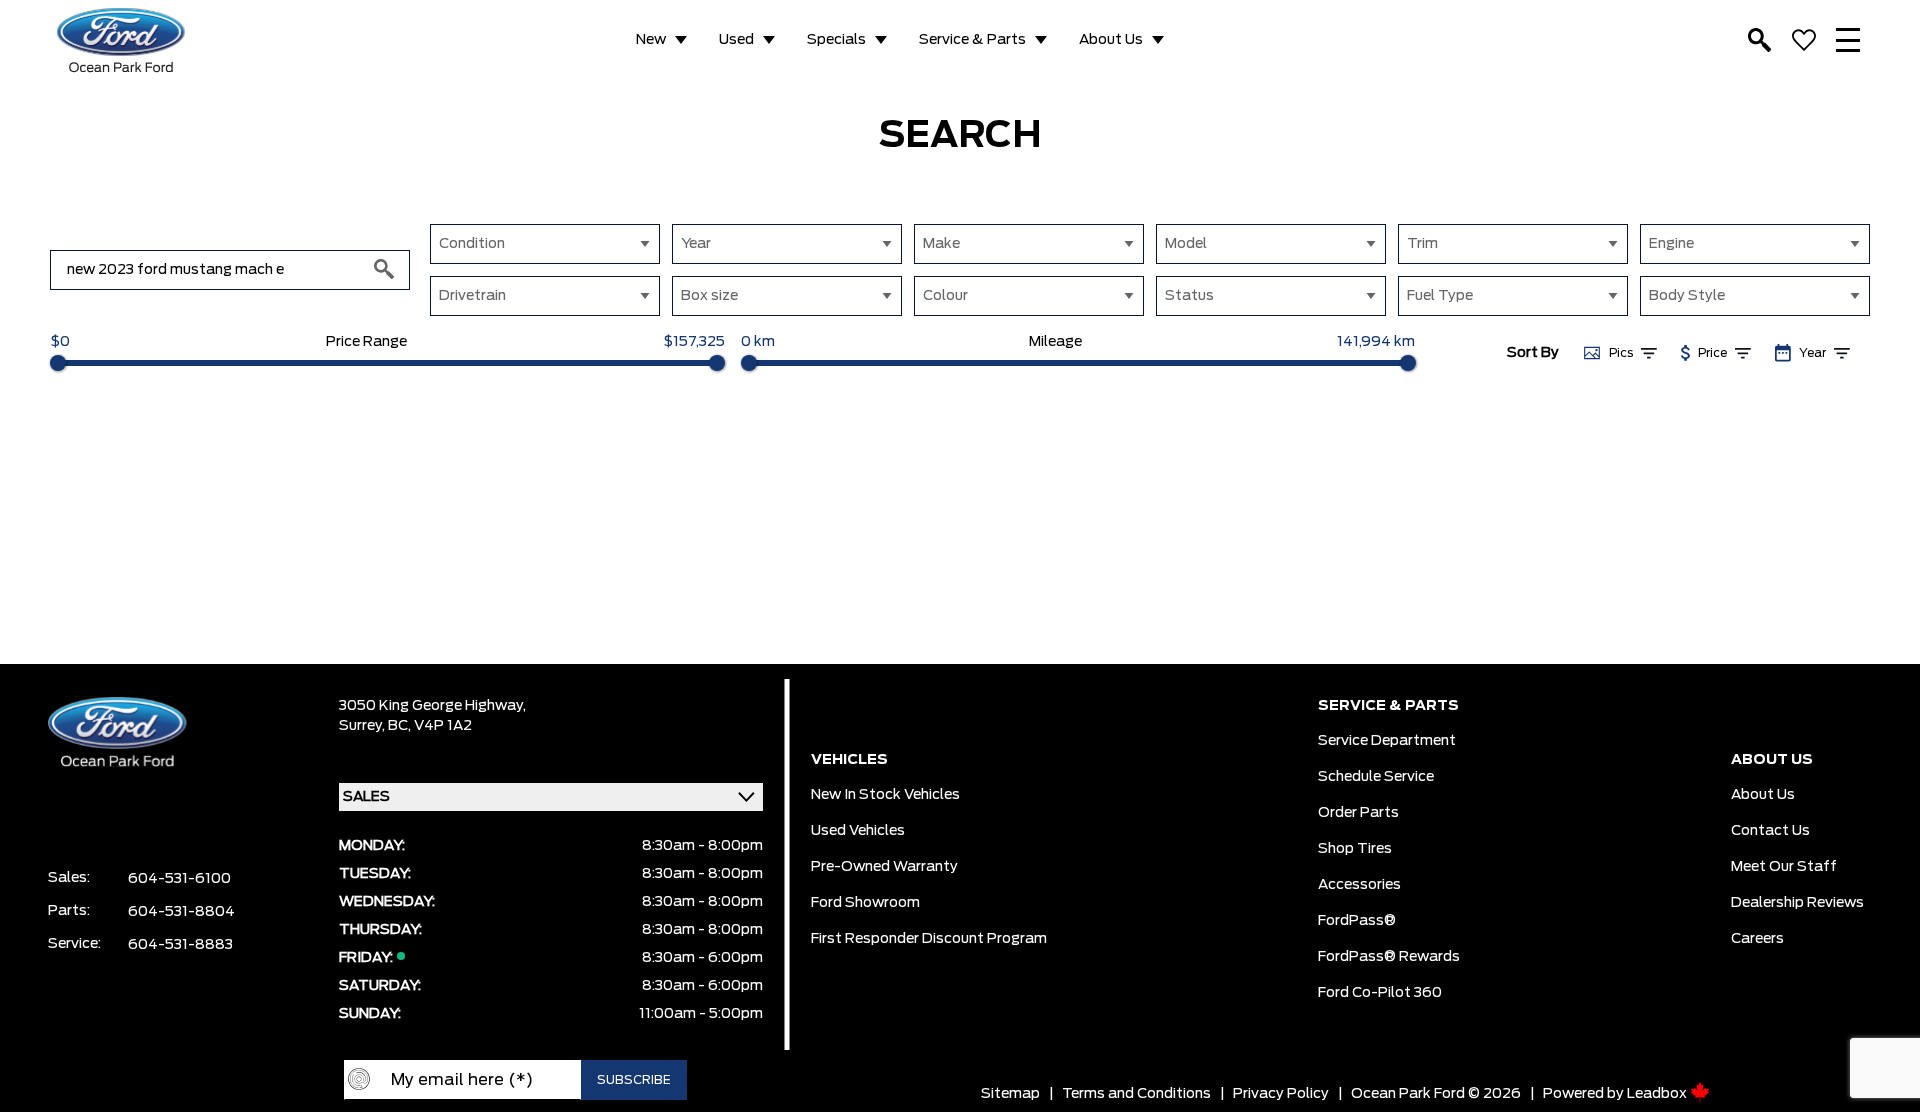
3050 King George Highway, (432, 706)
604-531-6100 (179, 879)
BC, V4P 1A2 (430, 726)
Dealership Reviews (1797, 903)
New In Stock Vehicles (885, 795)
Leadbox (1658, 1094)
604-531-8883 (180, 945)
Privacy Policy (1281, 1094)
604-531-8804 (181, 912)
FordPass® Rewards (1389, 957)
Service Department (1387, 741)
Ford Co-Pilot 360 (1380, 993)
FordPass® (1357, 921)
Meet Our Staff (1784, 867)
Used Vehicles (858, 831)
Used (736, 40)
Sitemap (1010, 1094)
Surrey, (363, 726)
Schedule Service (1376, 777)
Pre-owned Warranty (884, 867)
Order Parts (1358, 813)
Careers (1757, 939)
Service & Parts (972, 40)
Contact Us (1770, 831)
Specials (836, 40)
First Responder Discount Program (929, 939)
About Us (1111, 40)
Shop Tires (1355, 849)
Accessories (1359, 885)
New (651, 40)
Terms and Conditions (1136, 1094)
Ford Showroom (865, 903)
